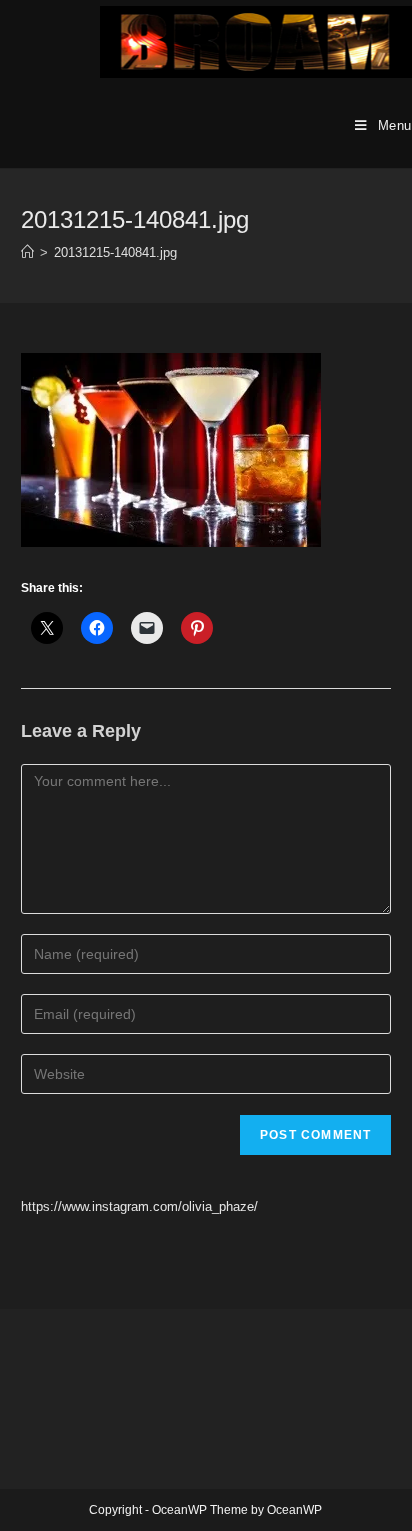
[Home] (27, 252)
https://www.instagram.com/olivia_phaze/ (139, 1206)
